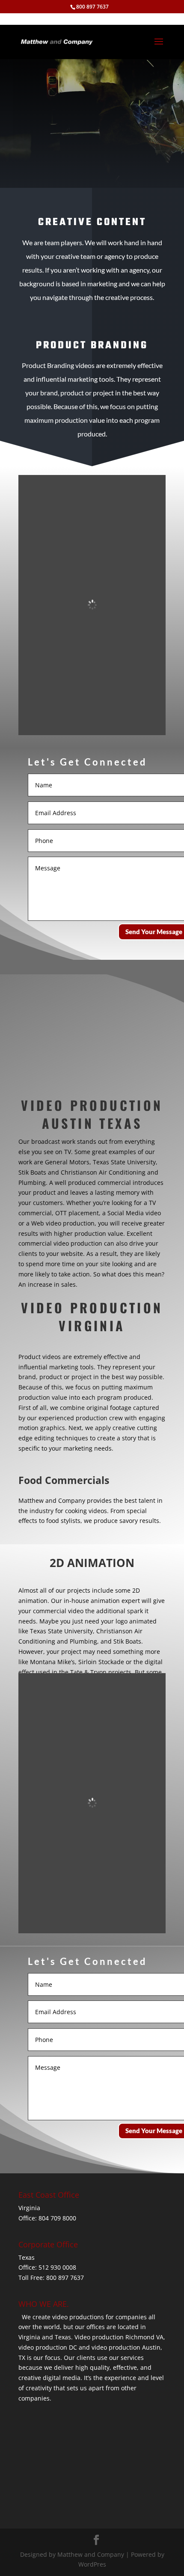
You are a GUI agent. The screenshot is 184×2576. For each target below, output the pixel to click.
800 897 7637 (92, 7)
